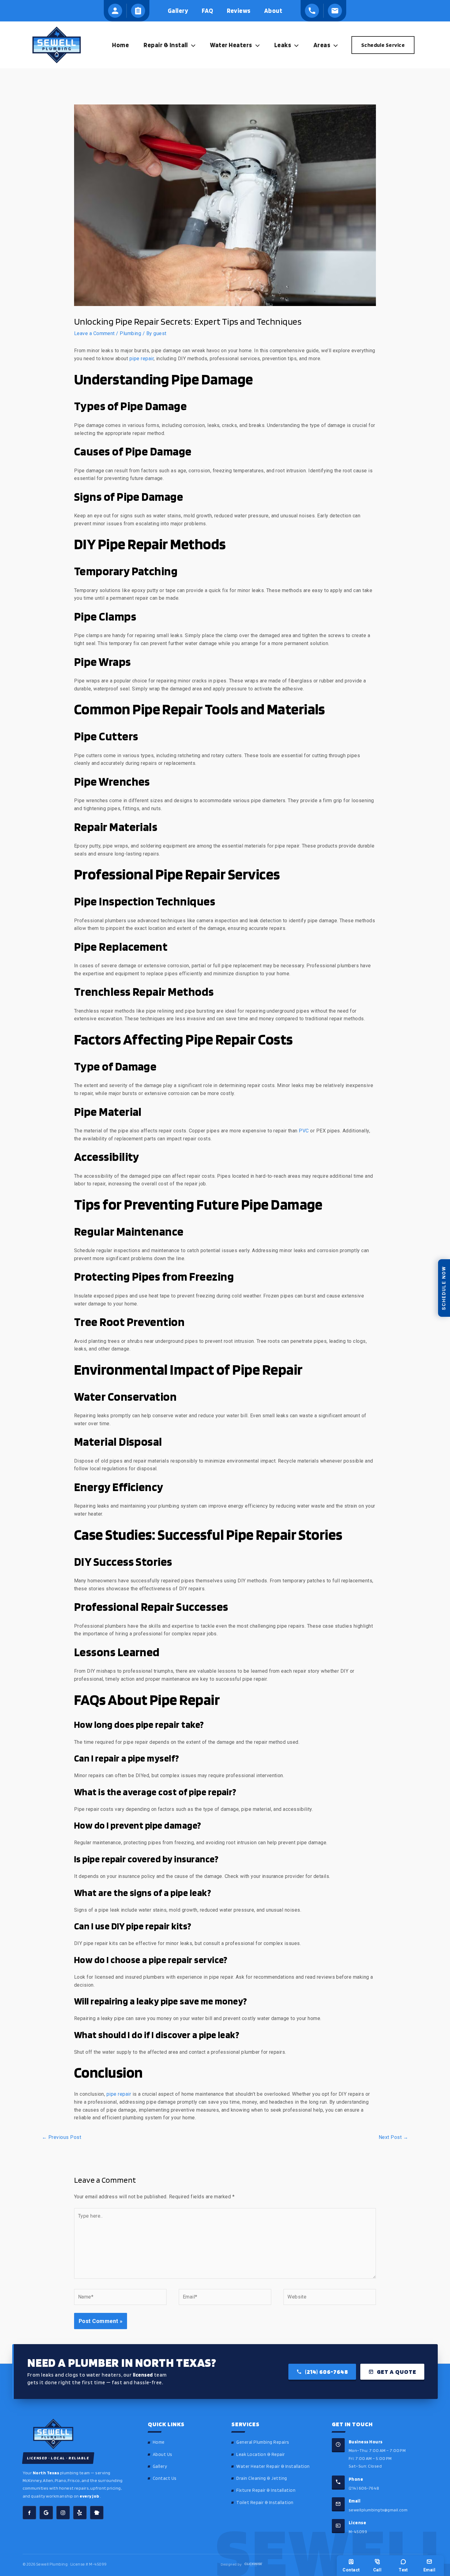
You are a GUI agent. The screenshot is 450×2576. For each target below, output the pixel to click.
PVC (304, 1131)
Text (403, 2570)
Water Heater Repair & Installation (273, 2466)
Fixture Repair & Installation (266, 2490)
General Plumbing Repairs (263, 2442)
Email (429, 2570)
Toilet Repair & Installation (265, 2502)
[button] (192, 45)
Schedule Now (444, 1288)
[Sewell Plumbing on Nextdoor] (97, 2513)
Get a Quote (397, 2372)
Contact (351, 2570)
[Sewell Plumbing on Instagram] (63, 2513)
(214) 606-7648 (326, 2372)
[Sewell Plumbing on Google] (46, 2513)
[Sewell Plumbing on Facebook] (29, 2513)
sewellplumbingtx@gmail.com (378, 2510)
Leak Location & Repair (261, 2454)
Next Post (393, 2137)
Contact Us (165, 2478)
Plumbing (130, 333)
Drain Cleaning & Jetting (262, 2478)
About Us (163, 2454)
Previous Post (62, 2137)
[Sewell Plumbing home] (77, 2434)
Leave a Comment (94, 333)
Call (377, 2570)
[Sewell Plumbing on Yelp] (80, 2513)
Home (159, 2442)
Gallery (160, 2466)
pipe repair (142, 359)
